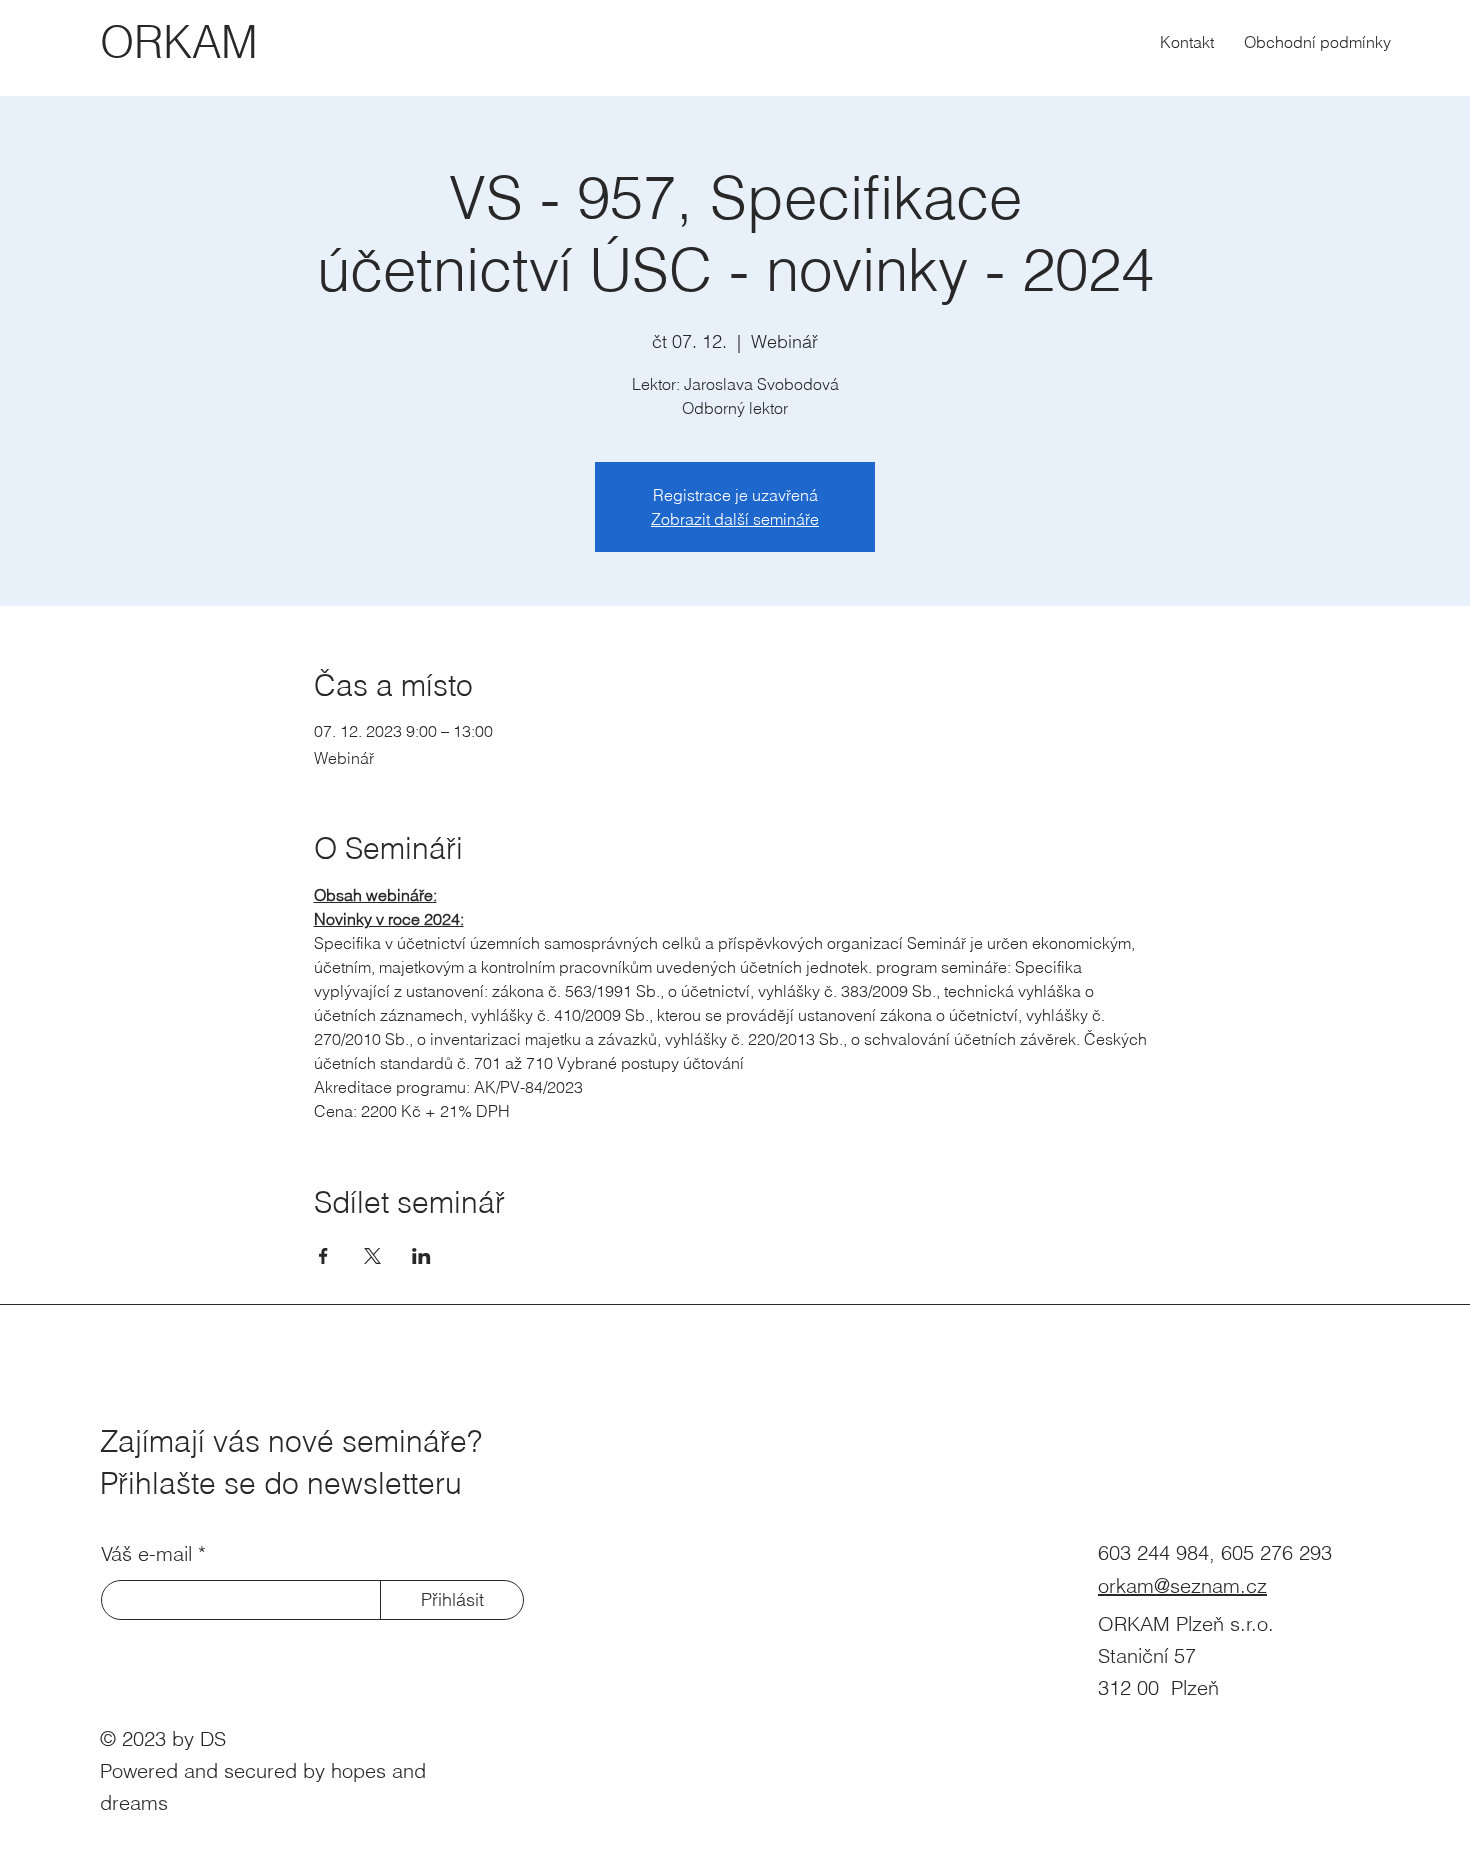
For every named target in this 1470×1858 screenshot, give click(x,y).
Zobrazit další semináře (735, 519)
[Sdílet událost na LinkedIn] (421, 1256)
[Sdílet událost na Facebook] (323, 1256)
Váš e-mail (146, 1554)
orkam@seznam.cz (1182, 1585)
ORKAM (179, 42)
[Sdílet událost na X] (372, 1256)
